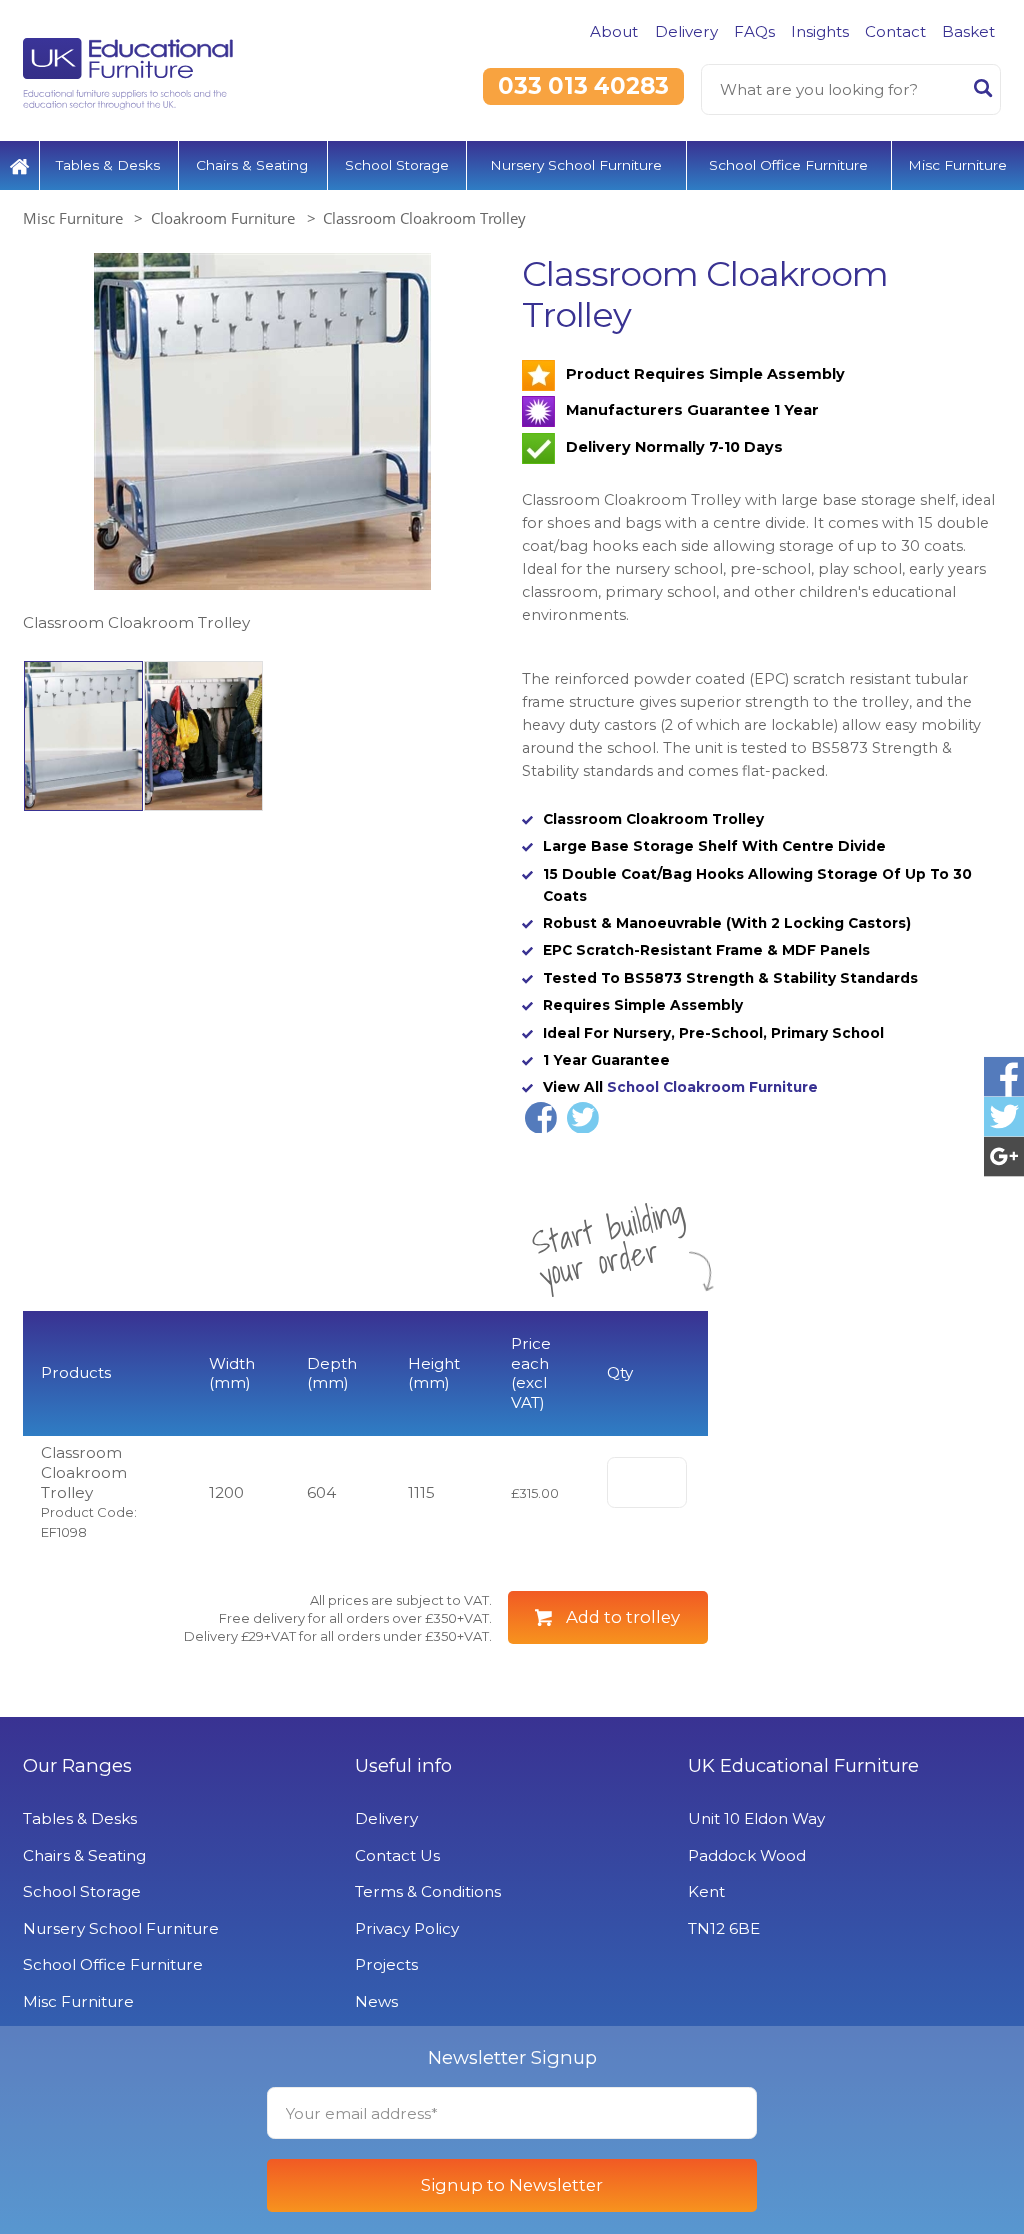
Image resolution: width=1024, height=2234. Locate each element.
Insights (820, 31)
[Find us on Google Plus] (1004, 1157)
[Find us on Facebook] (1004, 1077)
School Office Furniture (788, 165)
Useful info (403, 1766)
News (376, 2001)
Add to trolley (623, 1617)
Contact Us (397, 1855)
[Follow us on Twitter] (1004, 1117)
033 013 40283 (583, 86)
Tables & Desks (108, 165)
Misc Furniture (957, 165)
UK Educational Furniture (803, 1766)
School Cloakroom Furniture (712, 1087)
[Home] (19, 165)
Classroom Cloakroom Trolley (424, 218)
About (614, 31)
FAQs (754, 31)
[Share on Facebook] (541, 1118)
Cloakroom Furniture (223, 218)
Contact (895, 31)
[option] (262, 444)
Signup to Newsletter (512, 2185)
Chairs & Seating (252, 165)
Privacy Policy (407, 1928)
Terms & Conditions (428, 1891)
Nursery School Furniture (576, 165)
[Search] (983, 92)
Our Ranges (77, 1766)
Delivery (686, 31)
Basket (968, 31)
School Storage (397, 165)
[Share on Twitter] (583, 1118)
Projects (386, 1964)
